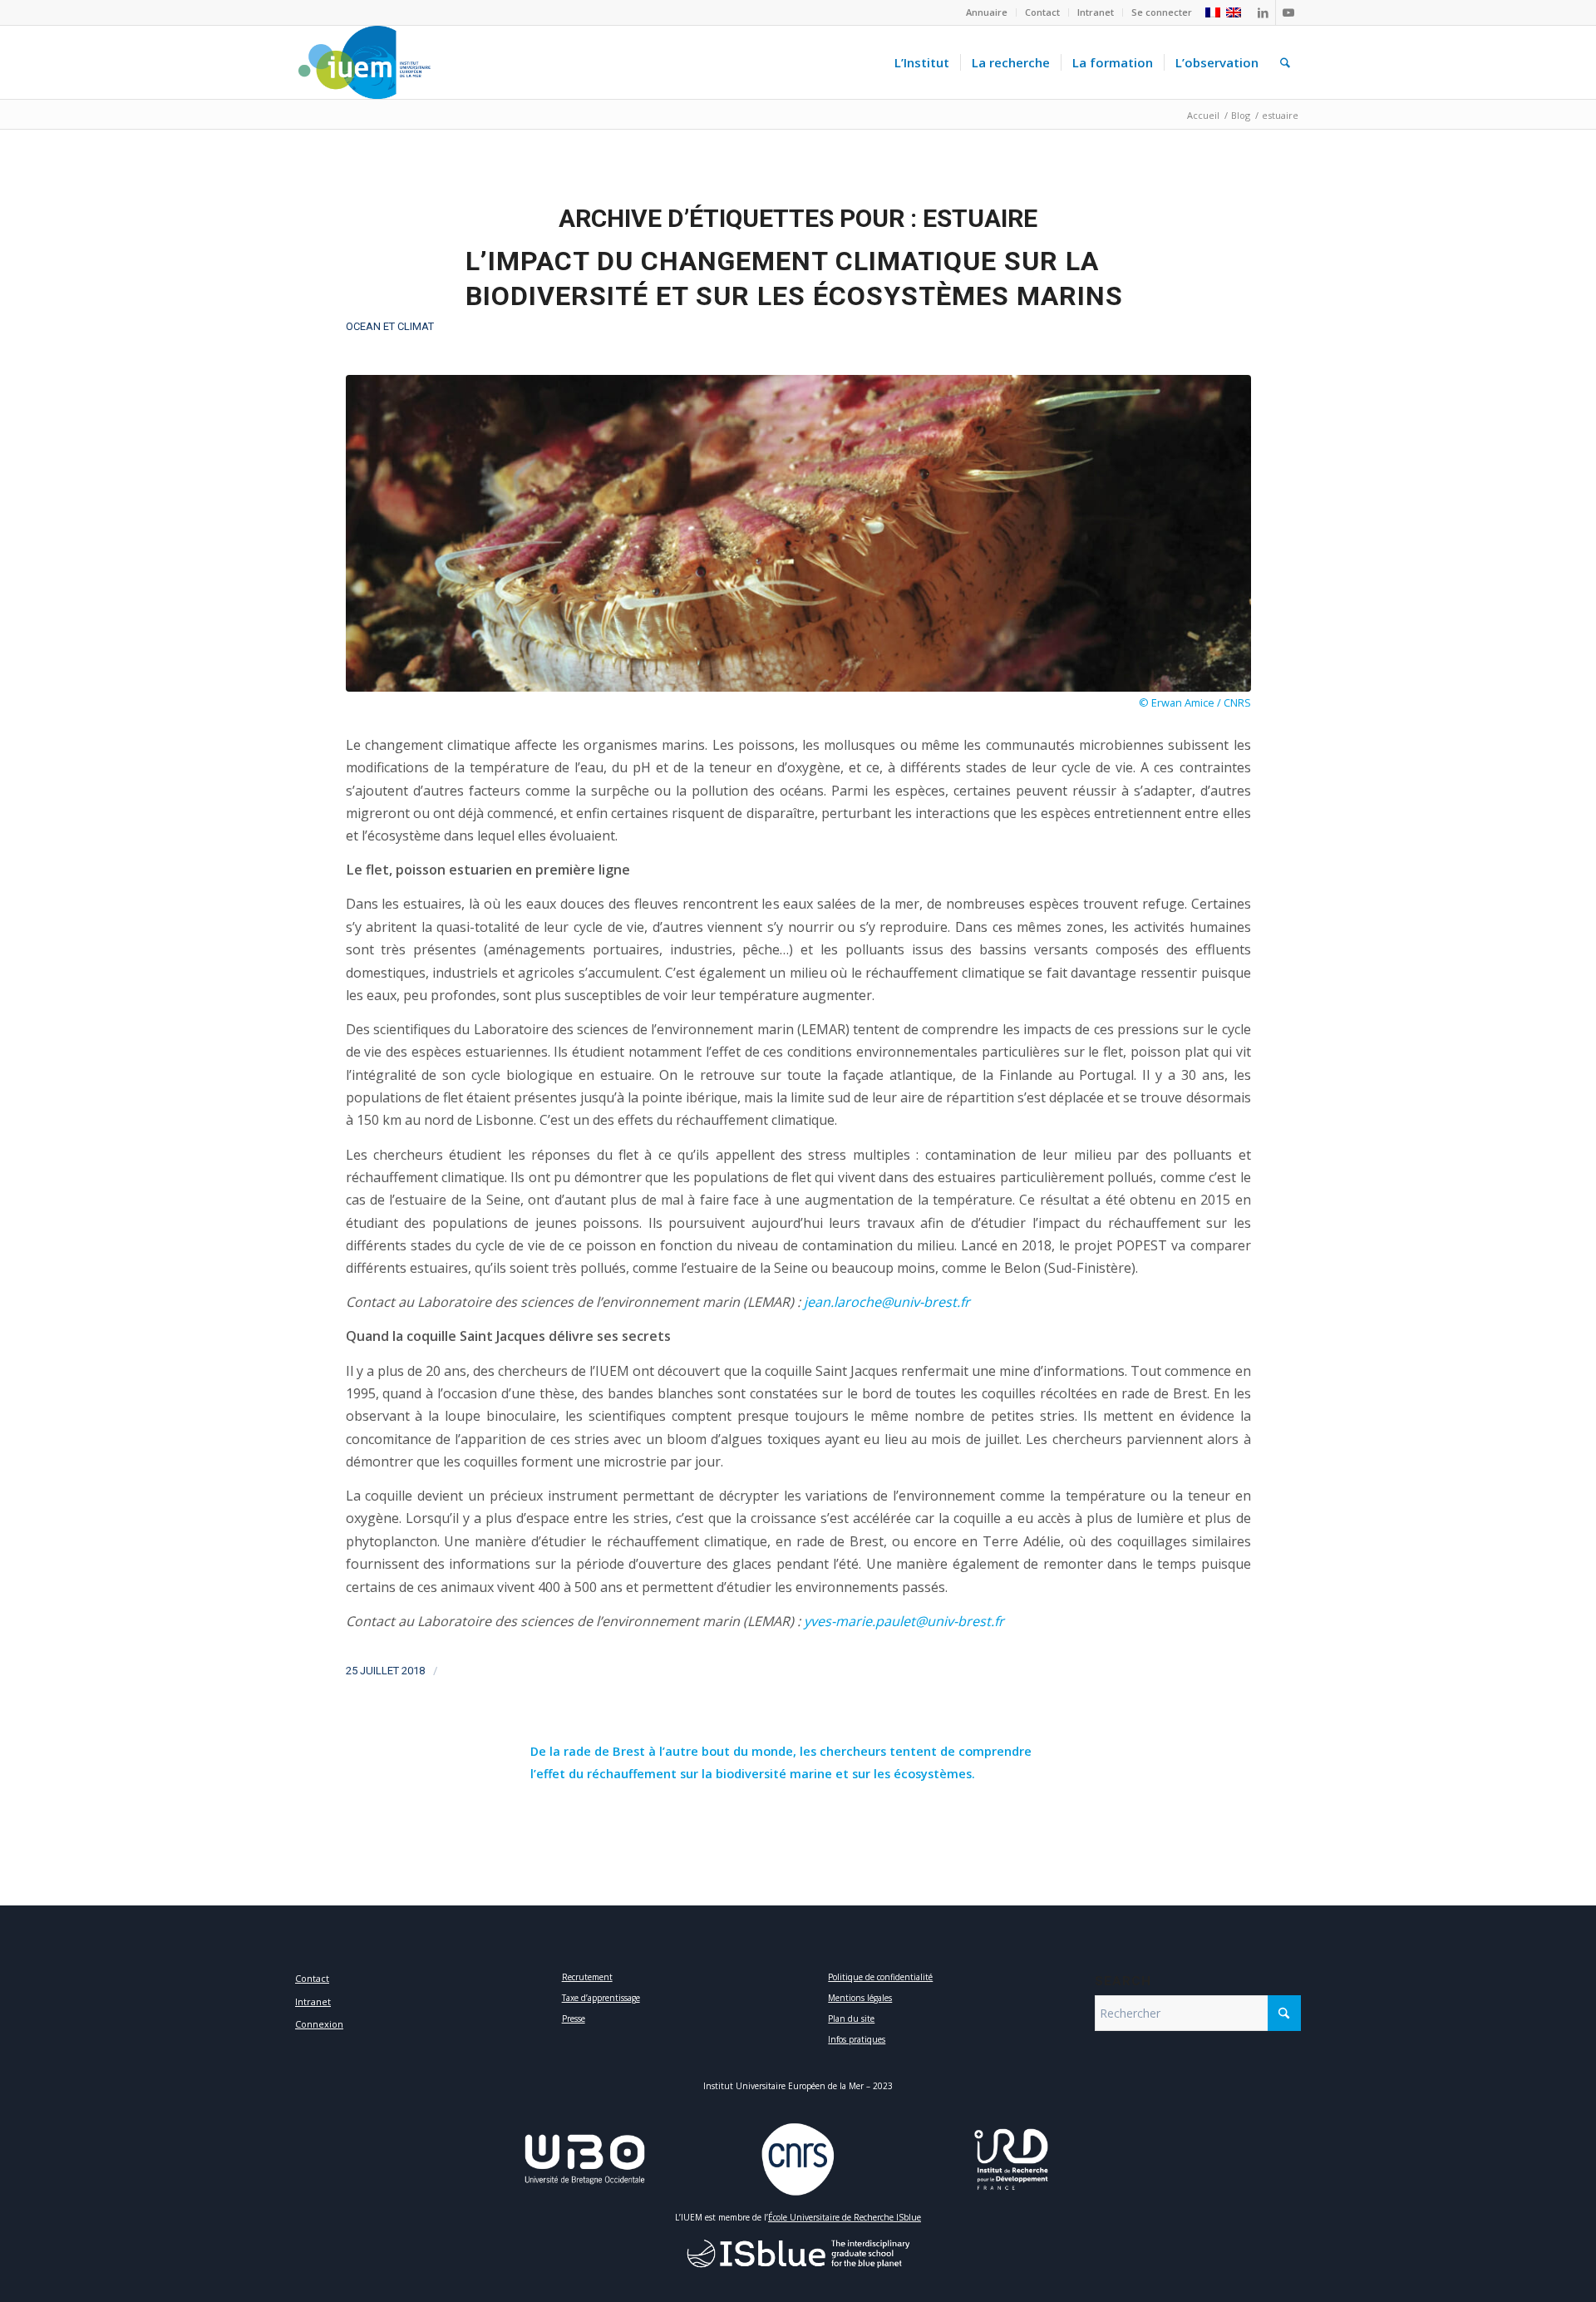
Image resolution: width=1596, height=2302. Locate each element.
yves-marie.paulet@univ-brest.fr (904, 1621)
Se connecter (1162, 12)
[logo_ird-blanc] (1012, 2159)
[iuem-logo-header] (364, 62)
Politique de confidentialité (880, 1977)
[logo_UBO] (585, 2159)
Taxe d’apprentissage (601, 1998)
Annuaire (987, 12)
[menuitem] (987, 12)
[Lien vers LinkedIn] (1263, 12)
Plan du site (851, 2019)
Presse (574, 2019)
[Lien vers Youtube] (1288, 12)
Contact (1042, 12)
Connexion (319, 2024)
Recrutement (587, 1977)
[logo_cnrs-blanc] (798, 2159)
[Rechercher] (1285, 62)
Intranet (1096, 12)
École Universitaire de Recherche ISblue (845, 2217)
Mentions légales (860, 1998)
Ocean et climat (390, 326)
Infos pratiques (857, 2039)
